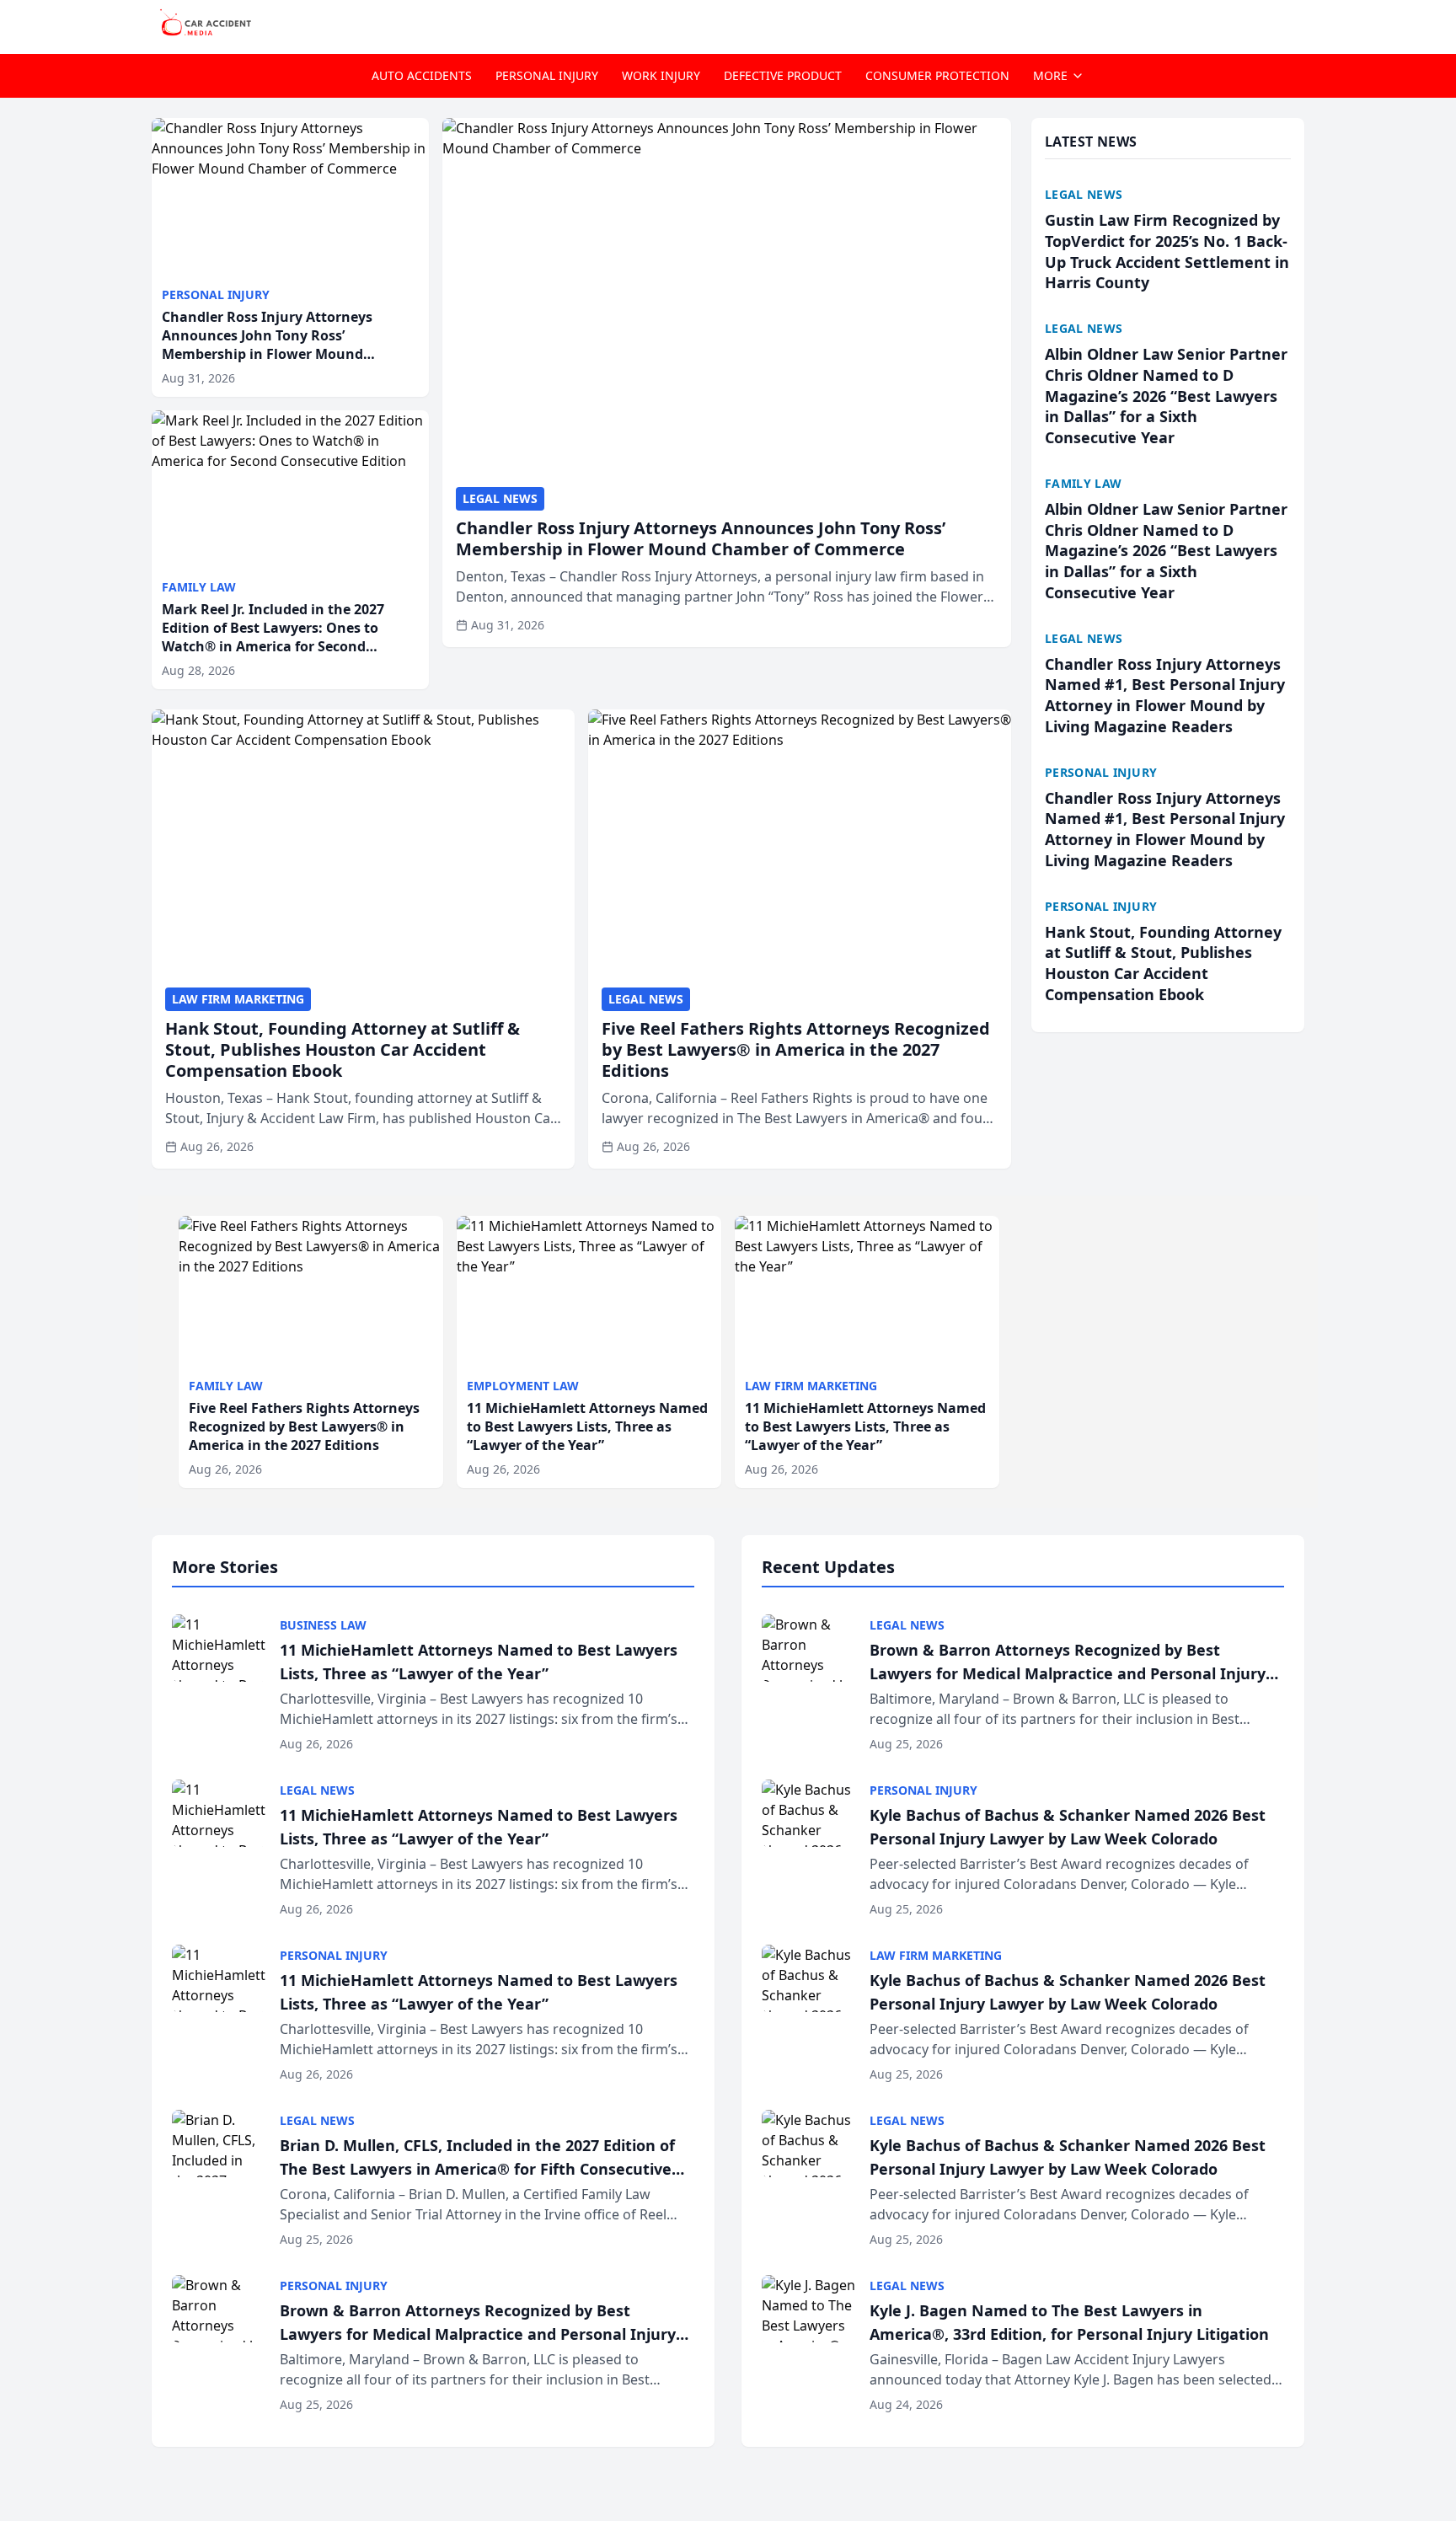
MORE (1050, 75)
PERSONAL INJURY (547, 75)
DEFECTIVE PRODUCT (783, 75)
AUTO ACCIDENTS (422, 75)
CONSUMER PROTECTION (937, 75)
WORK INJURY (661, 75)
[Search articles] (1296, 24)
